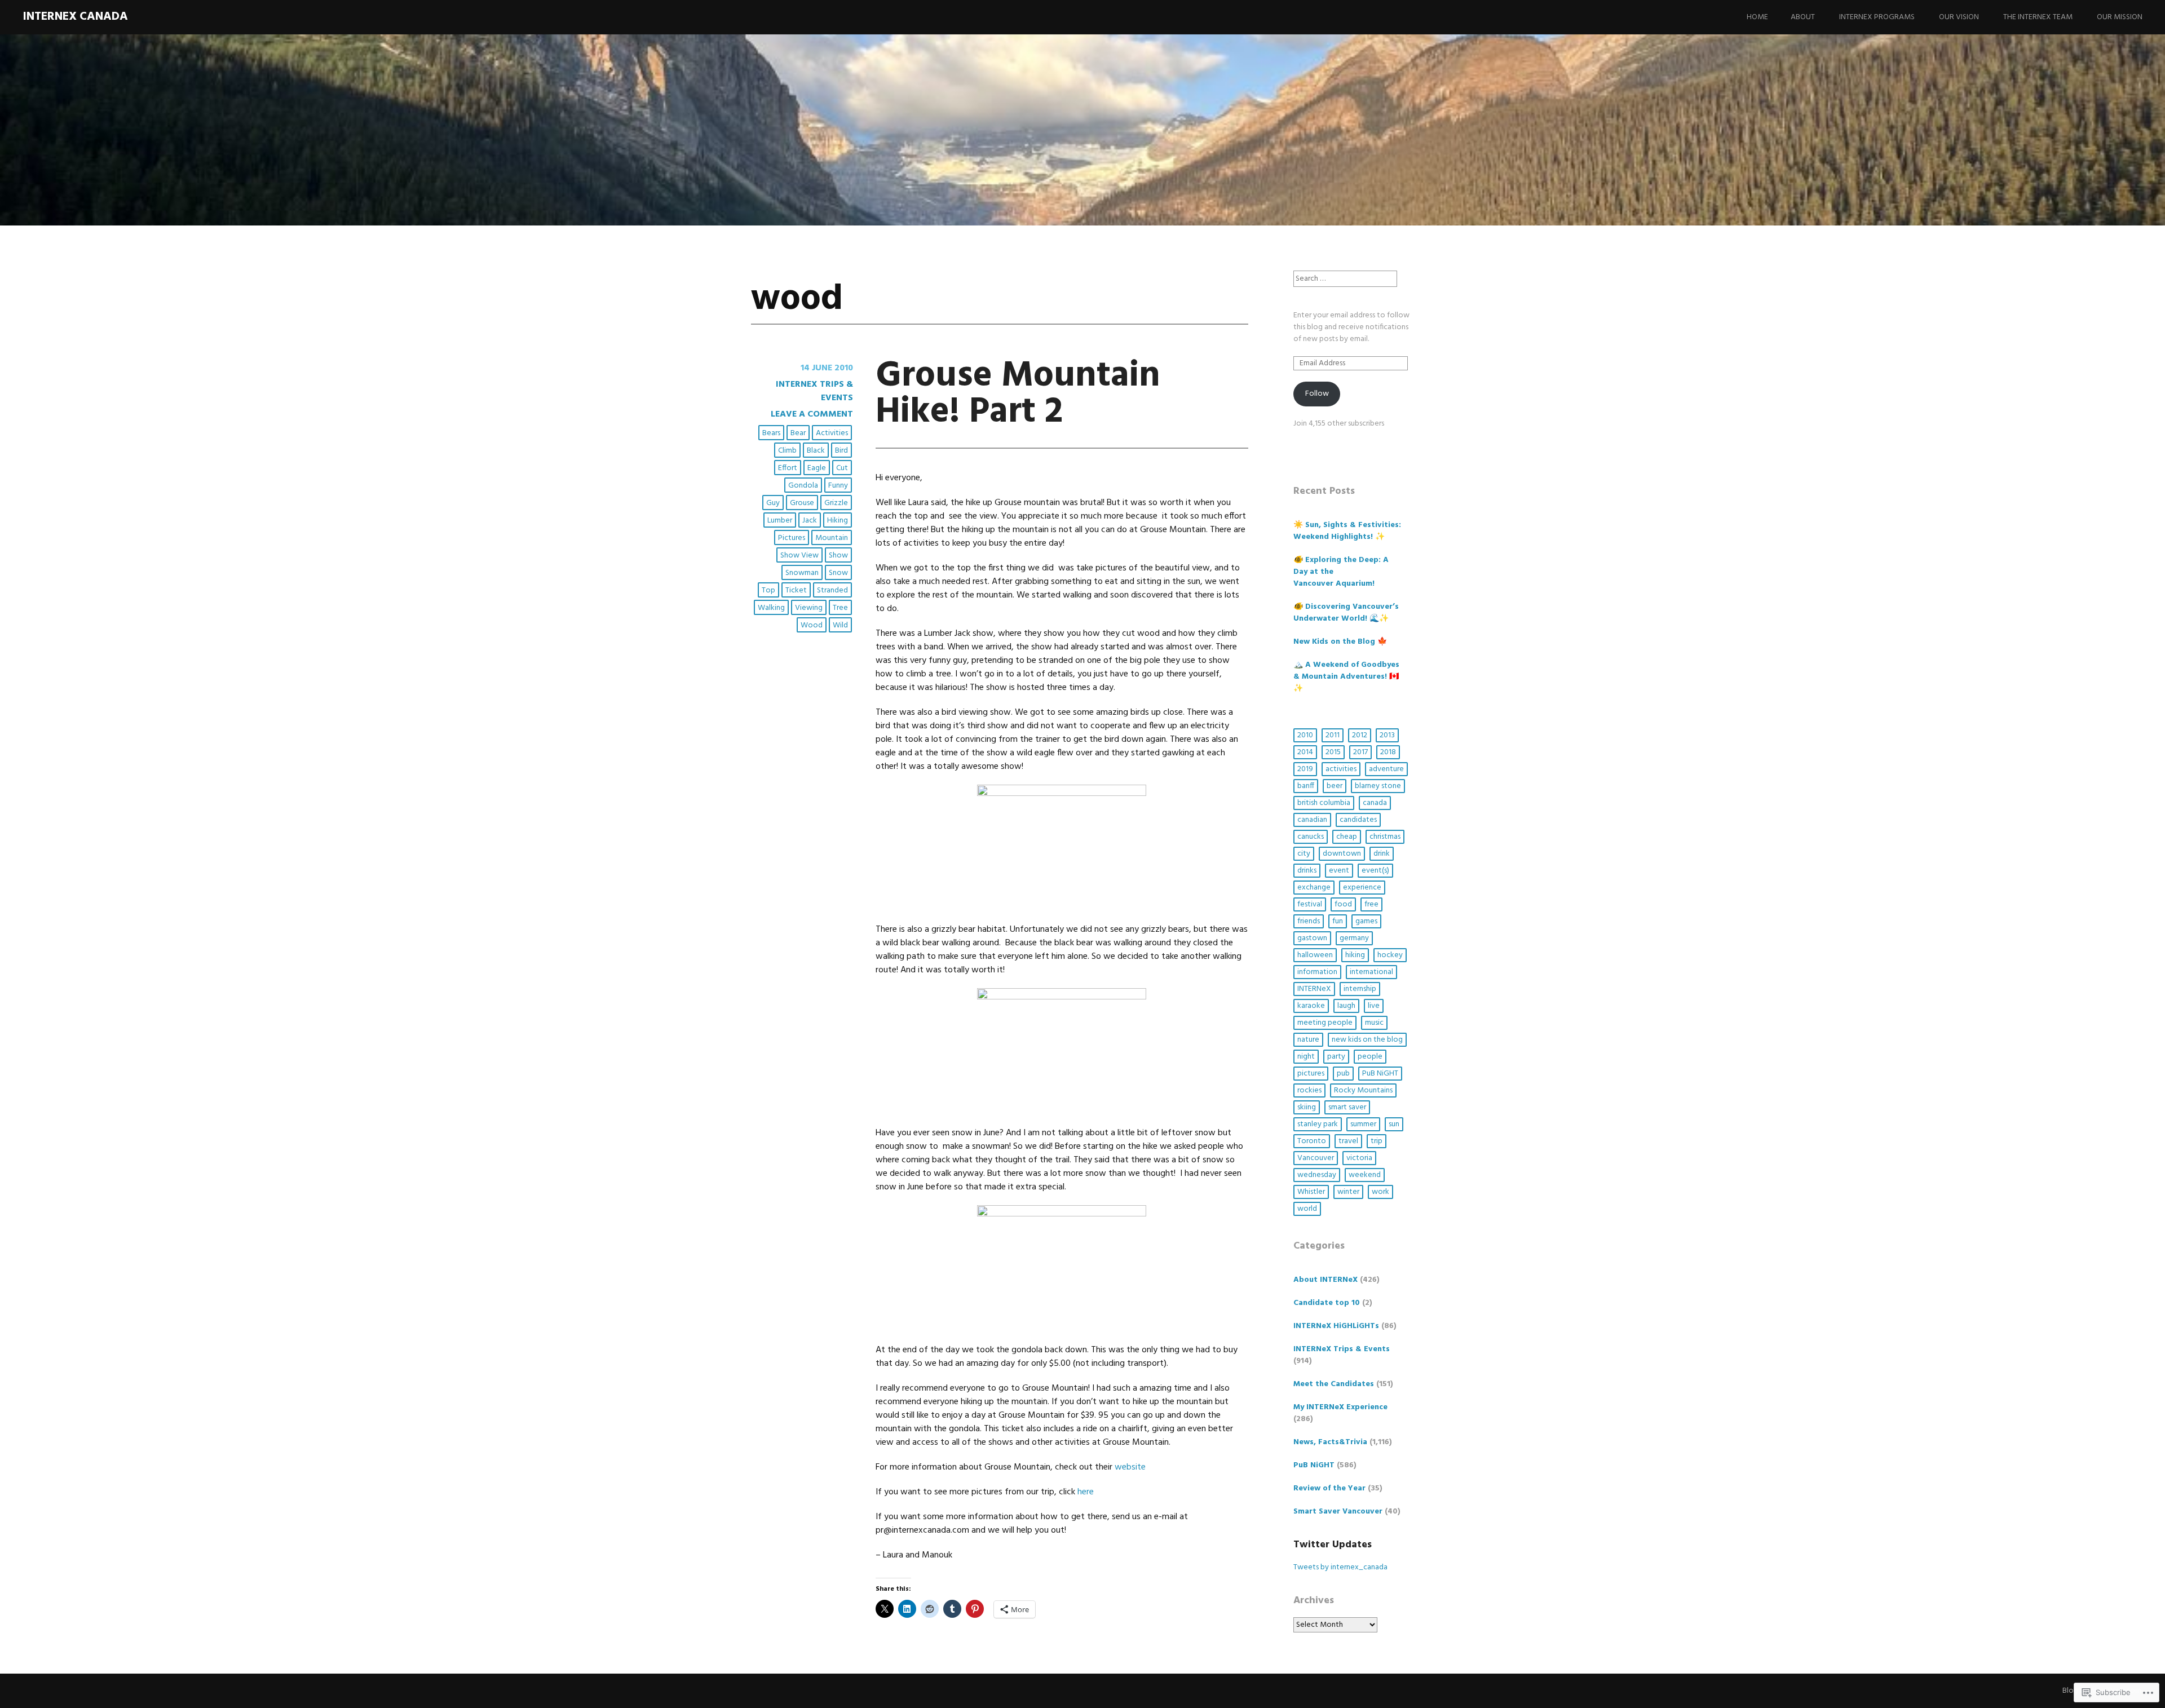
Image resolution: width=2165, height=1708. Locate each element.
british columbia (1324, 803)
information (1317, 972)
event (1339, 871)
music (1374, 1023)
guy (773, 503)
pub (1343, 1074)
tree (840, 608)
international (1371, 972)
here (1086, 1492)
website (1129, 1467)
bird (841, 451)
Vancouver (1316, 1158)
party (1336, 1057)
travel (1348, 1141)
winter (1348, 1192)
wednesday (1317, 1175)
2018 (1388, 752)
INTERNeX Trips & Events (814, 391)
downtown (1342, 854)
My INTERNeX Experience (1340, 1407)
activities (832, 433)
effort (788, 468)
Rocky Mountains (1363, 1090)
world (1307, 1209)
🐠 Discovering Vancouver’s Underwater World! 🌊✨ (1346, 613)
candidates (1358, 820)
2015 (1333, 752)
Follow (1317, 394)
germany (1354, 938)
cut (842, 468)
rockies (1309, 1090)
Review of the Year (1329, 1488)
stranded (832, 590)
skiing (1307, 1107)
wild (840, 625)
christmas (1385, 837)
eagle (817, 468)
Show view (799, 556)
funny (838, 486)
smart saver (1347, 1107)
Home (1757, 17)
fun (1338, 921)
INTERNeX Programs (1877, 17)
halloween (1315, 955)
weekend (1365, 1175)
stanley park (1318, 1124)
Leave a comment (812, 414)
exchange (1314, 888)
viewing (809, 608)
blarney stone (1378, 786)
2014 (1305, 752)
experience (1362, 888)
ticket (796, 590)
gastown (1312, 938)
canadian (1312, 820)
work (1380, 1192)
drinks (1307, 871)
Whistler (1311, 1192)
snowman (802, 573)
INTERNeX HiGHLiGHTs (1336, 1326)
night (1306, 1057)
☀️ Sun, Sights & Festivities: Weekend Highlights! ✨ (1347, 531)
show (838, 556)
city (1304, 854)
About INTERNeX (1325, 1280)
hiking (838, 521)
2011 (1333, 735)
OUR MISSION (2120, 17)
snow (838, 573)
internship (1360, 989)
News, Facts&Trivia (1330, 1442)
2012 (1360, 735)
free (1371, 904)
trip (1377, 1141)
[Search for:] (1345, 279)
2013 (1387, 735)
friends (1309, 921)
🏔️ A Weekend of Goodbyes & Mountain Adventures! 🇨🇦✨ (1346, 677)
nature (1308, 1040)
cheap (1347, 837)
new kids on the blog (1367, 1040)
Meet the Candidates (1334, 1384)
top (768, 590)
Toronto (1312, 1141)
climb (787, 451)
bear (798, 433)
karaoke (1311, 1006)
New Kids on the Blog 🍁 (1340, 642)
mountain (832, 538)
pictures (792, 538)
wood (812, 625)
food (1343, 904)
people (1370, 1057)
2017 (1360, 752)
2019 (1305, 769)
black (816, 451)
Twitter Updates (1333, 1545)
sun (1394, 1124)
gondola (803, 486)
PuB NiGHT (1380, 1074)
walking (771, 608)
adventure (1386, 769)
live (1374, 1006)
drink (1382, 854)
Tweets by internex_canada (1340, 1567)
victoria (1359, 1158)
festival (1310, 904)
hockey (1390, 955)
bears (771, 433)
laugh (1346, 1006)
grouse (802, 503)
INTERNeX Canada (75, 17)
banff (1306, 786)
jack (810, 521)
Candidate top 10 (1327, 1303)
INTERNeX (1314, 989)
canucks (1311, 837)
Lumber (780, 521)
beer (1335, 786)
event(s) (1375, 871)
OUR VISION (1959, 17)
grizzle (836, 503)
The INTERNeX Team (2038, 17)
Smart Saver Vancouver (1338, 1512)
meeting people (1325, 1023)
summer (1363, 1124)
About (1803, 17)
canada (1375, 803)
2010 (1305, 735)
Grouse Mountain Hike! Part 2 (1018, 394)
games (1366, 921)
